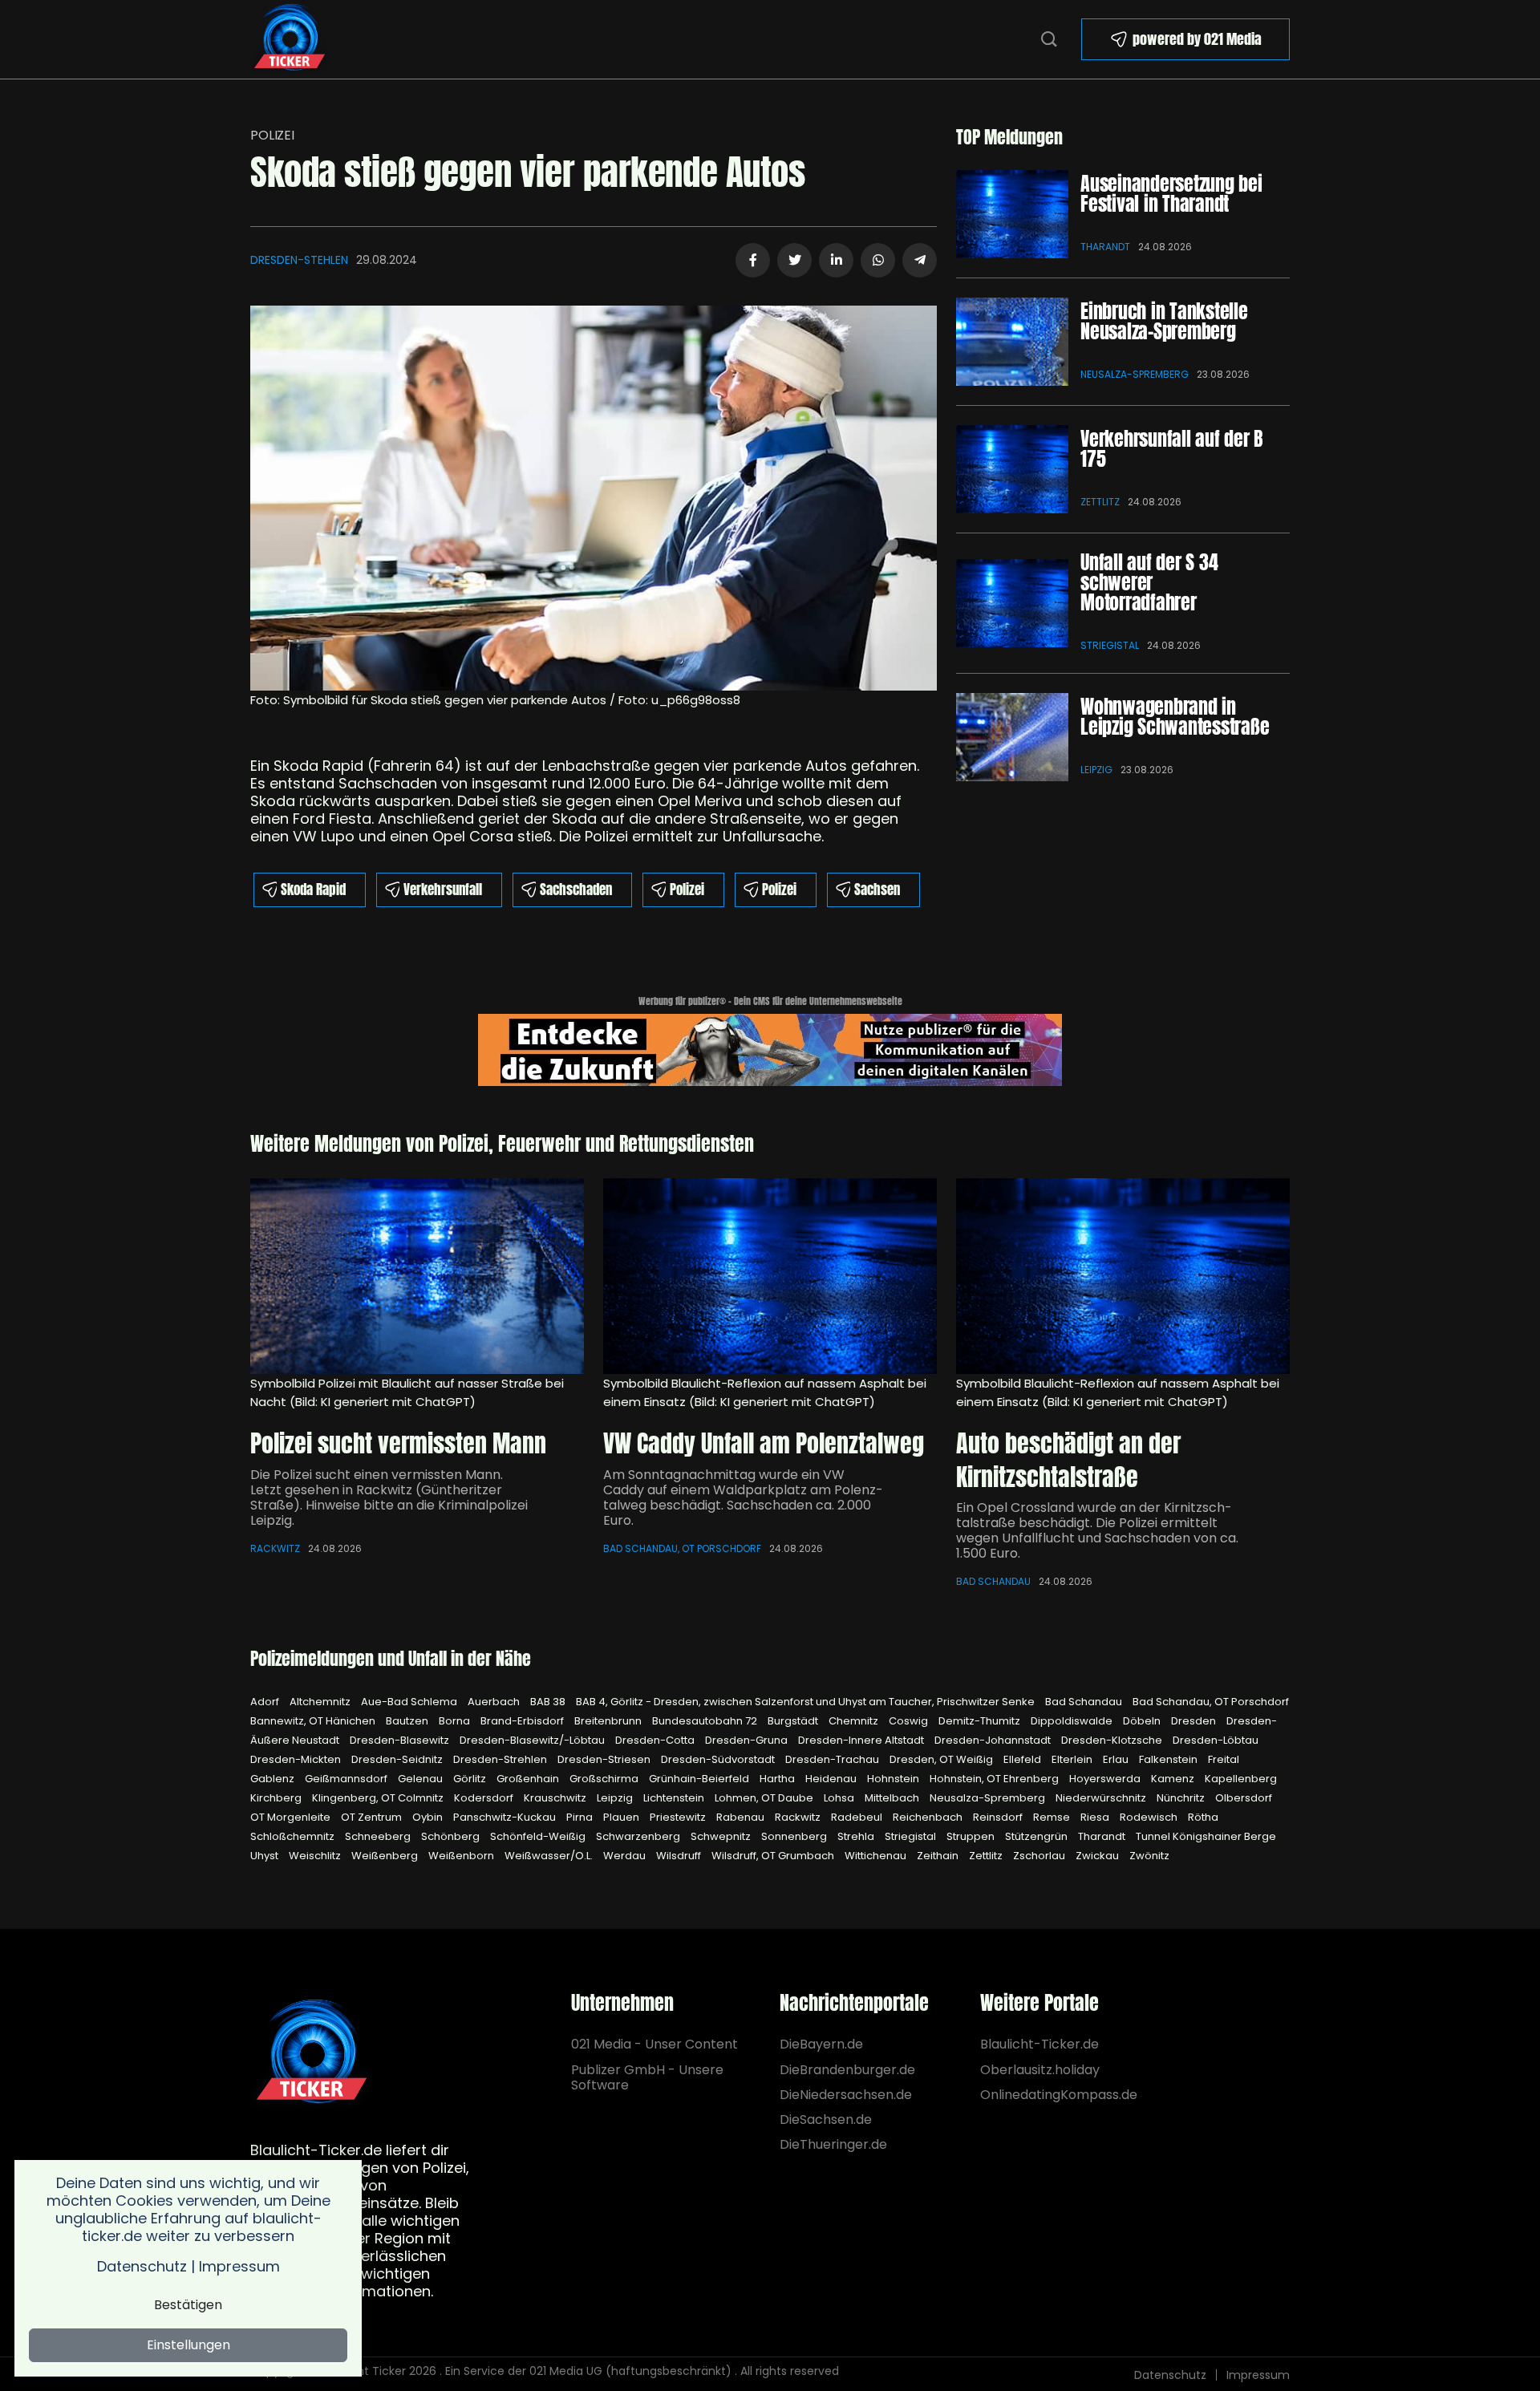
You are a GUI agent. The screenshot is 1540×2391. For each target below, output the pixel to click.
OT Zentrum (373, 1817)
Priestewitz (679, 1817)
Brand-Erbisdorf (523, 1721)
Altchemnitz (321, 1702)
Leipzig (1096, 770)
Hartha (778, 1779)
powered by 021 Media (1197, 39)
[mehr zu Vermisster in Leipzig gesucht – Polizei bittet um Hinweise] (417, 1276)
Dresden (1195, 1721)
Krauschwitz (556, 1798)
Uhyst (265, 1856)
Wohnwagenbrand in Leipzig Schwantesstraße (1175, 717)
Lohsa (840, 1798)
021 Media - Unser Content (654, 2044)
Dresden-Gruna (748, 1740)
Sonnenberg (795, 1836)
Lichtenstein (675, 1798)
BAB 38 (549, 1702)
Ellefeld (1023, 1759)
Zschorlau (1040, 1856)
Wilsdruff (680, 1856)
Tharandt (1105, 247)
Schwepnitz (722, 1836)
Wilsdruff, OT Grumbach (774, 1856)
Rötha (1203, 1817)
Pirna (581, 1817)
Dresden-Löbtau (1216, 1740)
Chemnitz (855, 1721)
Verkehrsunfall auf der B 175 (1171, 449)
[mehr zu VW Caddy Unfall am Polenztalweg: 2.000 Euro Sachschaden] (770, 1276)
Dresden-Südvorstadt (719, 1759)
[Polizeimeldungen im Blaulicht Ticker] (312, 2054)
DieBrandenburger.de (847, 2070)
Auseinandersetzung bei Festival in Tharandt (1171, 194)
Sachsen (877, 890)
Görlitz (471, 1779)
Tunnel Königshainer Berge (1206, 1836)
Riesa (1096, 1817)
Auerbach (495, 1702)
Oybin (429, 1817)
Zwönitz (1149, 1856)
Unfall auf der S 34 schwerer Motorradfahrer (1149, 582)
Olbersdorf (1244, 1798)
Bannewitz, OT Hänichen (314, 1721)
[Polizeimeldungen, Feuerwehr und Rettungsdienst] (290, 38)
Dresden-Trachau (833, 1759)
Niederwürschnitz (1102, 1798)
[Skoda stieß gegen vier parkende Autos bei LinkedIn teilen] (836, 260)
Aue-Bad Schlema (410, 1702)
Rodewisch (1150, 1817)
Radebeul (858, 1817)
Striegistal (1110, 645)
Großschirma (605, 1779)
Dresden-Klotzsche (1113, 1740)
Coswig (910, 1721)
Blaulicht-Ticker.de (1039, 2044)
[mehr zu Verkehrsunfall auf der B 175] (1012, 469)
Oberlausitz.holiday (1040, 2070)
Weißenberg (386, 1856)
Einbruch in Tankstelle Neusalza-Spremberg (1164, 321)
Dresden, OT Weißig (942, 1759)
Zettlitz (1100, 502)
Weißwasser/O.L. (550, 1856)
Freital (1224, 1759)
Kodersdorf (485, 1798)
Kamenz (1174, 1779)
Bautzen (408, 1721)
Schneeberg (379, 1836)
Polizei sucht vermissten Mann (398, 1443)
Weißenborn (462, 1856)
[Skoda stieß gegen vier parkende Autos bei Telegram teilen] (920, 260)
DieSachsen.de (826, 2119)
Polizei (272, 135)
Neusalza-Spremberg (1135, 374)
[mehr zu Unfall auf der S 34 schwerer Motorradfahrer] (1012, 603)
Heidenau (832, 1779)
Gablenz (274, 1779)
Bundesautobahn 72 (706, 1721)
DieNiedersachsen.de (846, 2095)
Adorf (266, 1702)
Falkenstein (1169, 1759)
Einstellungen (188, 2345)
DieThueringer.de (833, 2144)
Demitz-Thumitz (981, 1721)
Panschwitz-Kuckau (506, 1817)
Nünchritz (1182, 1798)
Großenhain (529, 1779)
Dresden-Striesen (605, 1759)
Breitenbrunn (609, 1721)
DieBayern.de (821, 2044)
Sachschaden (576, 890)
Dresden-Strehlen (501, 1759)
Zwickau (1098, 1856)
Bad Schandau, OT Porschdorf (682, 1548)
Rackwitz (275, 1548)
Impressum (1258, 2375)
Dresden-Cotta (656, 1740)
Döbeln (1143, 1721)
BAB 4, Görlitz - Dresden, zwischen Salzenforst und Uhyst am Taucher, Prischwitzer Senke (806, 1702)
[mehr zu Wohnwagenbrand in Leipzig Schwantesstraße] (1012, 737)
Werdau (626, 1856)
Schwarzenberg (639, 1836)
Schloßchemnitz (294, 1836)
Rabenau (742, 1817)
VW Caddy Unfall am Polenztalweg (764, 1443)
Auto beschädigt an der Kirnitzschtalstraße (1068, 1460)
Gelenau (421, 1779)
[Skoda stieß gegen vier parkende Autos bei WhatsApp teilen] (878, 260)
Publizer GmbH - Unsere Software (647, 2077)
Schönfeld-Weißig (539, 1836)
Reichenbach (929, 1817)
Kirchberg (277, 1798)
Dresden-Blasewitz (401, 1740)
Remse (1053, 1817)
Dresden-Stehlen (299, 260)
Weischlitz (316, 1856)
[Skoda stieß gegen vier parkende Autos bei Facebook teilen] (753, 260)
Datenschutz (1170, 2375)
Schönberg (452, 1836)
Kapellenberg (1241, 1779)
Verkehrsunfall (443, 890)
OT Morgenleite (292, 1817)
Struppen (972, 1836)
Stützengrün (1037, 1836)
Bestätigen (188, 2305)
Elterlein (1073, 1759)
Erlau (1117, 1759)
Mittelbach (893, 1798)
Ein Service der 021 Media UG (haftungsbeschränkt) (588, 2371)
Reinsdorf (999, 1817)
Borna (456, 1721)
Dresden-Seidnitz (398, 1759)
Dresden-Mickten (297, 1759)
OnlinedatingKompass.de (1059, 2095)
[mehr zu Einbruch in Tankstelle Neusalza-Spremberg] (1012, 342)
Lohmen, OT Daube (765, 1798)
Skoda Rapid (313, 890)
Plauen (622, 1817)
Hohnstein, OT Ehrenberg (995, 1779)
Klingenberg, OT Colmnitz (379, 1798)
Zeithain (939, 1856)
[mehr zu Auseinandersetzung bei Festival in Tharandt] (1012, 214)
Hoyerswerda (1106, 1779)
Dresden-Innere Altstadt (862, 1740)
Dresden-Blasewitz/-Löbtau (533, 1740)
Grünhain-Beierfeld (700, 1779)
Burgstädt (794, 1721)
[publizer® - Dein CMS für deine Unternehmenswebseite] (770, 1049)
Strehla (857, 1836)
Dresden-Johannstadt (994, 1740)
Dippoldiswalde (1073, 1721)
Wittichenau (877, 1856)
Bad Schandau (993, 1581)
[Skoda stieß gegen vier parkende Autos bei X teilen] (794, 260)
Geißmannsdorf (347, 1779)
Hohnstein (894, 1779)
